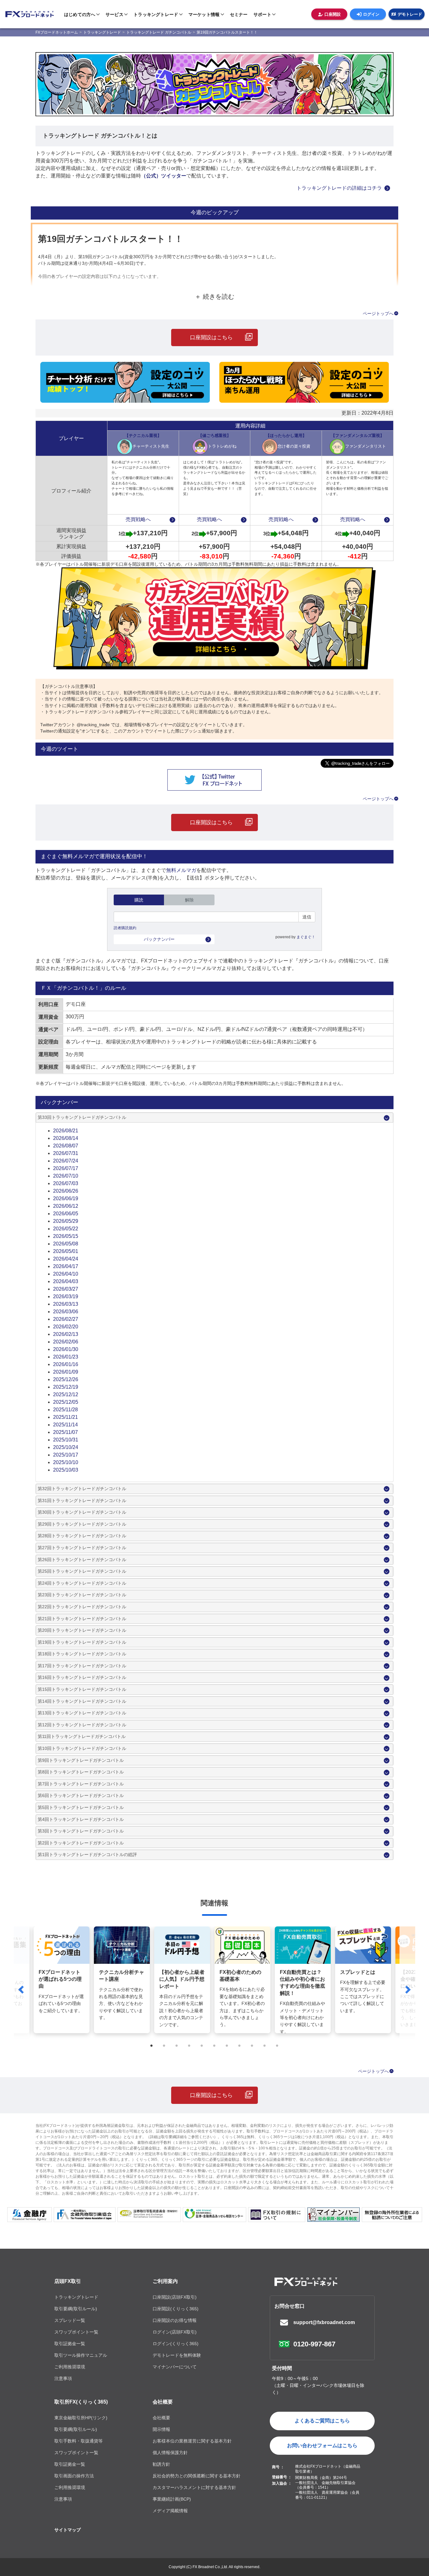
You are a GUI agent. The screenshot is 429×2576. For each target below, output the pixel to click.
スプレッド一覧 (70, 2320)
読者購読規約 (125, 928)
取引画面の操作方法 (74, 2476)
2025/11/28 (65, 1410)
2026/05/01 (66, 1251)
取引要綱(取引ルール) (76, 2309)
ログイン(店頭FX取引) (175, 2332)
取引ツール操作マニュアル (81, 2355)
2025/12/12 (66, 1394)
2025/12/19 (66, 1387)
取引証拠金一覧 (70, 2344)
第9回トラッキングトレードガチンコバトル (81, 1760)
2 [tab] (164, 2046)
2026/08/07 (66, 1146)
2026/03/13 (66, 1304)
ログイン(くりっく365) (176, 2344)
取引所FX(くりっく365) (81, 2402)
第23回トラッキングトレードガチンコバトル (82, 1595)
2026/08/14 (66, 1138)
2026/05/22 (66, 1229)
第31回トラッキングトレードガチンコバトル (82, 1500)
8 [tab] (240, 2046)
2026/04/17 (66, 1266)
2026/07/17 (66, 1168)
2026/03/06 (66, 1312)
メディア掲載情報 (170, 2511)
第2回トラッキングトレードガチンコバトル (81, 1843)
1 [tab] (152, 2046)
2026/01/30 (66, 1349)
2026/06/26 (66, 1191)
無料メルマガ (181, 870)
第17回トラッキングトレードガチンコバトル (82, 1666)
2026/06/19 (66, 1198)
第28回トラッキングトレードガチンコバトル (82, 1536)
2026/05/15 (66, 1236)
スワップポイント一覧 (76, 2332)
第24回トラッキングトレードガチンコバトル (82, 1583)
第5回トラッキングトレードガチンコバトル (81, 1807)
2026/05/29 (66, 1221)
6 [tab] (215, 2046)
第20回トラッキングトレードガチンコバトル (82, 1630)
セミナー (239, 14)
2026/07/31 (66, 1153)
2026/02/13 (66, 1334)
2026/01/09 (66, 1372)
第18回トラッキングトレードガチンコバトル (82, 1654)
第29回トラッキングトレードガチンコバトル (82, 1524)
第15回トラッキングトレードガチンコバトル (82, 1689)
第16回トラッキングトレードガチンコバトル (82, 1677)
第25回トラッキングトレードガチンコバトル (82, 1571)
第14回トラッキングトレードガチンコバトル (82, 1701)
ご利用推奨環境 (70, 2367)
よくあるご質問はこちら (322, 2421)
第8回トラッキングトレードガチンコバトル (81, 1772)
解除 (189, 900)
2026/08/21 (66, 1131)
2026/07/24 (66, 1161)
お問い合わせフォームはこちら (322, 2445)
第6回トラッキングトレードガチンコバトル (81, 1795)
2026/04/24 (66, 1259)
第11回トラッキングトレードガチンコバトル (82, 1736)
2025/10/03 (66, 1470)
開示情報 (161, 2429)
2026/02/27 (66, 1319)
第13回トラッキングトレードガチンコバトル (82, 1713)
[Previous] (22, 1989)
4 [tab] (189, 2046)
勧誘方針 (161, 2464)
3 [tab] (177, 2046)
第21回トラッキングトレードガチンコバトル (82, 1619)
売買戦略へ (138, 519)
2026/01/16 (66, 1364)
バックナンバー (159, 939)
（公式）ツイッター (164, 176)
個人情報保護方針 (170, 2453)
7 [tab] (227, 2046)
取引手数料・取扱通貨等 (79, 2441)
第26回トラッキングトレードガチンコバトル (82, 1560)
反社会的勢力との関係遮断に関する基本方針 (197, 2476)
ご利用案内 (165, 2281)
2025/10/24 (66, 1447)
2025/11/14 (65, 1425)
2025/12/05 (66, 1402)
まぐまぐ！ (306, 937)
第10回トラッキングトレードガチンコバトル (82, 1748)
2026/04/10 (66, 1274)
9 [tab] (252, 2046)
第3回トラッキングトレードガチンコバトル (81, 1831)
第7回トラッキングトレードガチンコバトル (81, 1784)
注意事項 (63, 2378)
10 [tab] (265, 2046)
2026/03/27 (66, 1289)
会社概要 (163, 2402)
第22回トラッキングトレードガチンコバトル (82, 1607)
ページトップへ (378, 313)
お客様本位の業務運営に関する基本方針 (192, 2441)
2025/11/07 (65, 1432)
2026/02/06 (66, 1342)
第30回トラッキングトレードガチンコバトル (82, 1512)
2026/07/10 (66, 1176)
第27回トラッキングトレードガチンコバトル (82, 1548)
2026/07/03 (66, 1183)
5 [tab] (202, 2046)
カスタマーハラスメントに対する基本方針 (194, 2487)
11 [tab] (277, 2046)
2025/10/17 (66, 1455)
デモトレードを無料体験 (177, 2355)
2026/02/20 (66, 1327)
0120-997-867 (314, 2344)
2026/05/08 (66, 1244)
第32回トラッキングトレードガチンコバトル (82, 1489)
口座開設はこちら (211, 338)
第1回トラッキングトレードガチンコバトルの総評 (87, 1854)
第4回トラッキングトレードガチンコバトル (81, 1819)
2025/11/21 (65, 1417)
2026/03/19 (66, 1296)
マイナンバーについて (175, 2367)
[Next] (407, 1989)
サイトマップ (68, 2530)
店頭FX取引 (68, 2281)
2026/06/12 (66, 1206)
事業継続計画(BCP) (172, 2499)
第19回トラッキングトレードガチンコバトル (82, 1642)
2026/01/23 (66, 1357)
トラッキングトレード (76, 2297)
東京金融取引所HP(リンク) (81, 2418)
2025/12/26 (66, 1379)
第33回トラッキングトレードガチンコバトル (82, 1117)
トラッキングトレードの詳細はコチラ (339, 188)
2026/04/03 (66, 1281)
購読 (139, 900)
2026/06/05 (66, 1214)
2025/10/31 (66, 1440)
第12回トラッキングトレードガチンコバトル (82, 1725)
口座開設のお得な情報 (175, 2320)
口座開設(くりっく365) (176, 2309)
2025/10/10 (66, 1462)
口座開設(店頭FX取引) (175, 2297)
